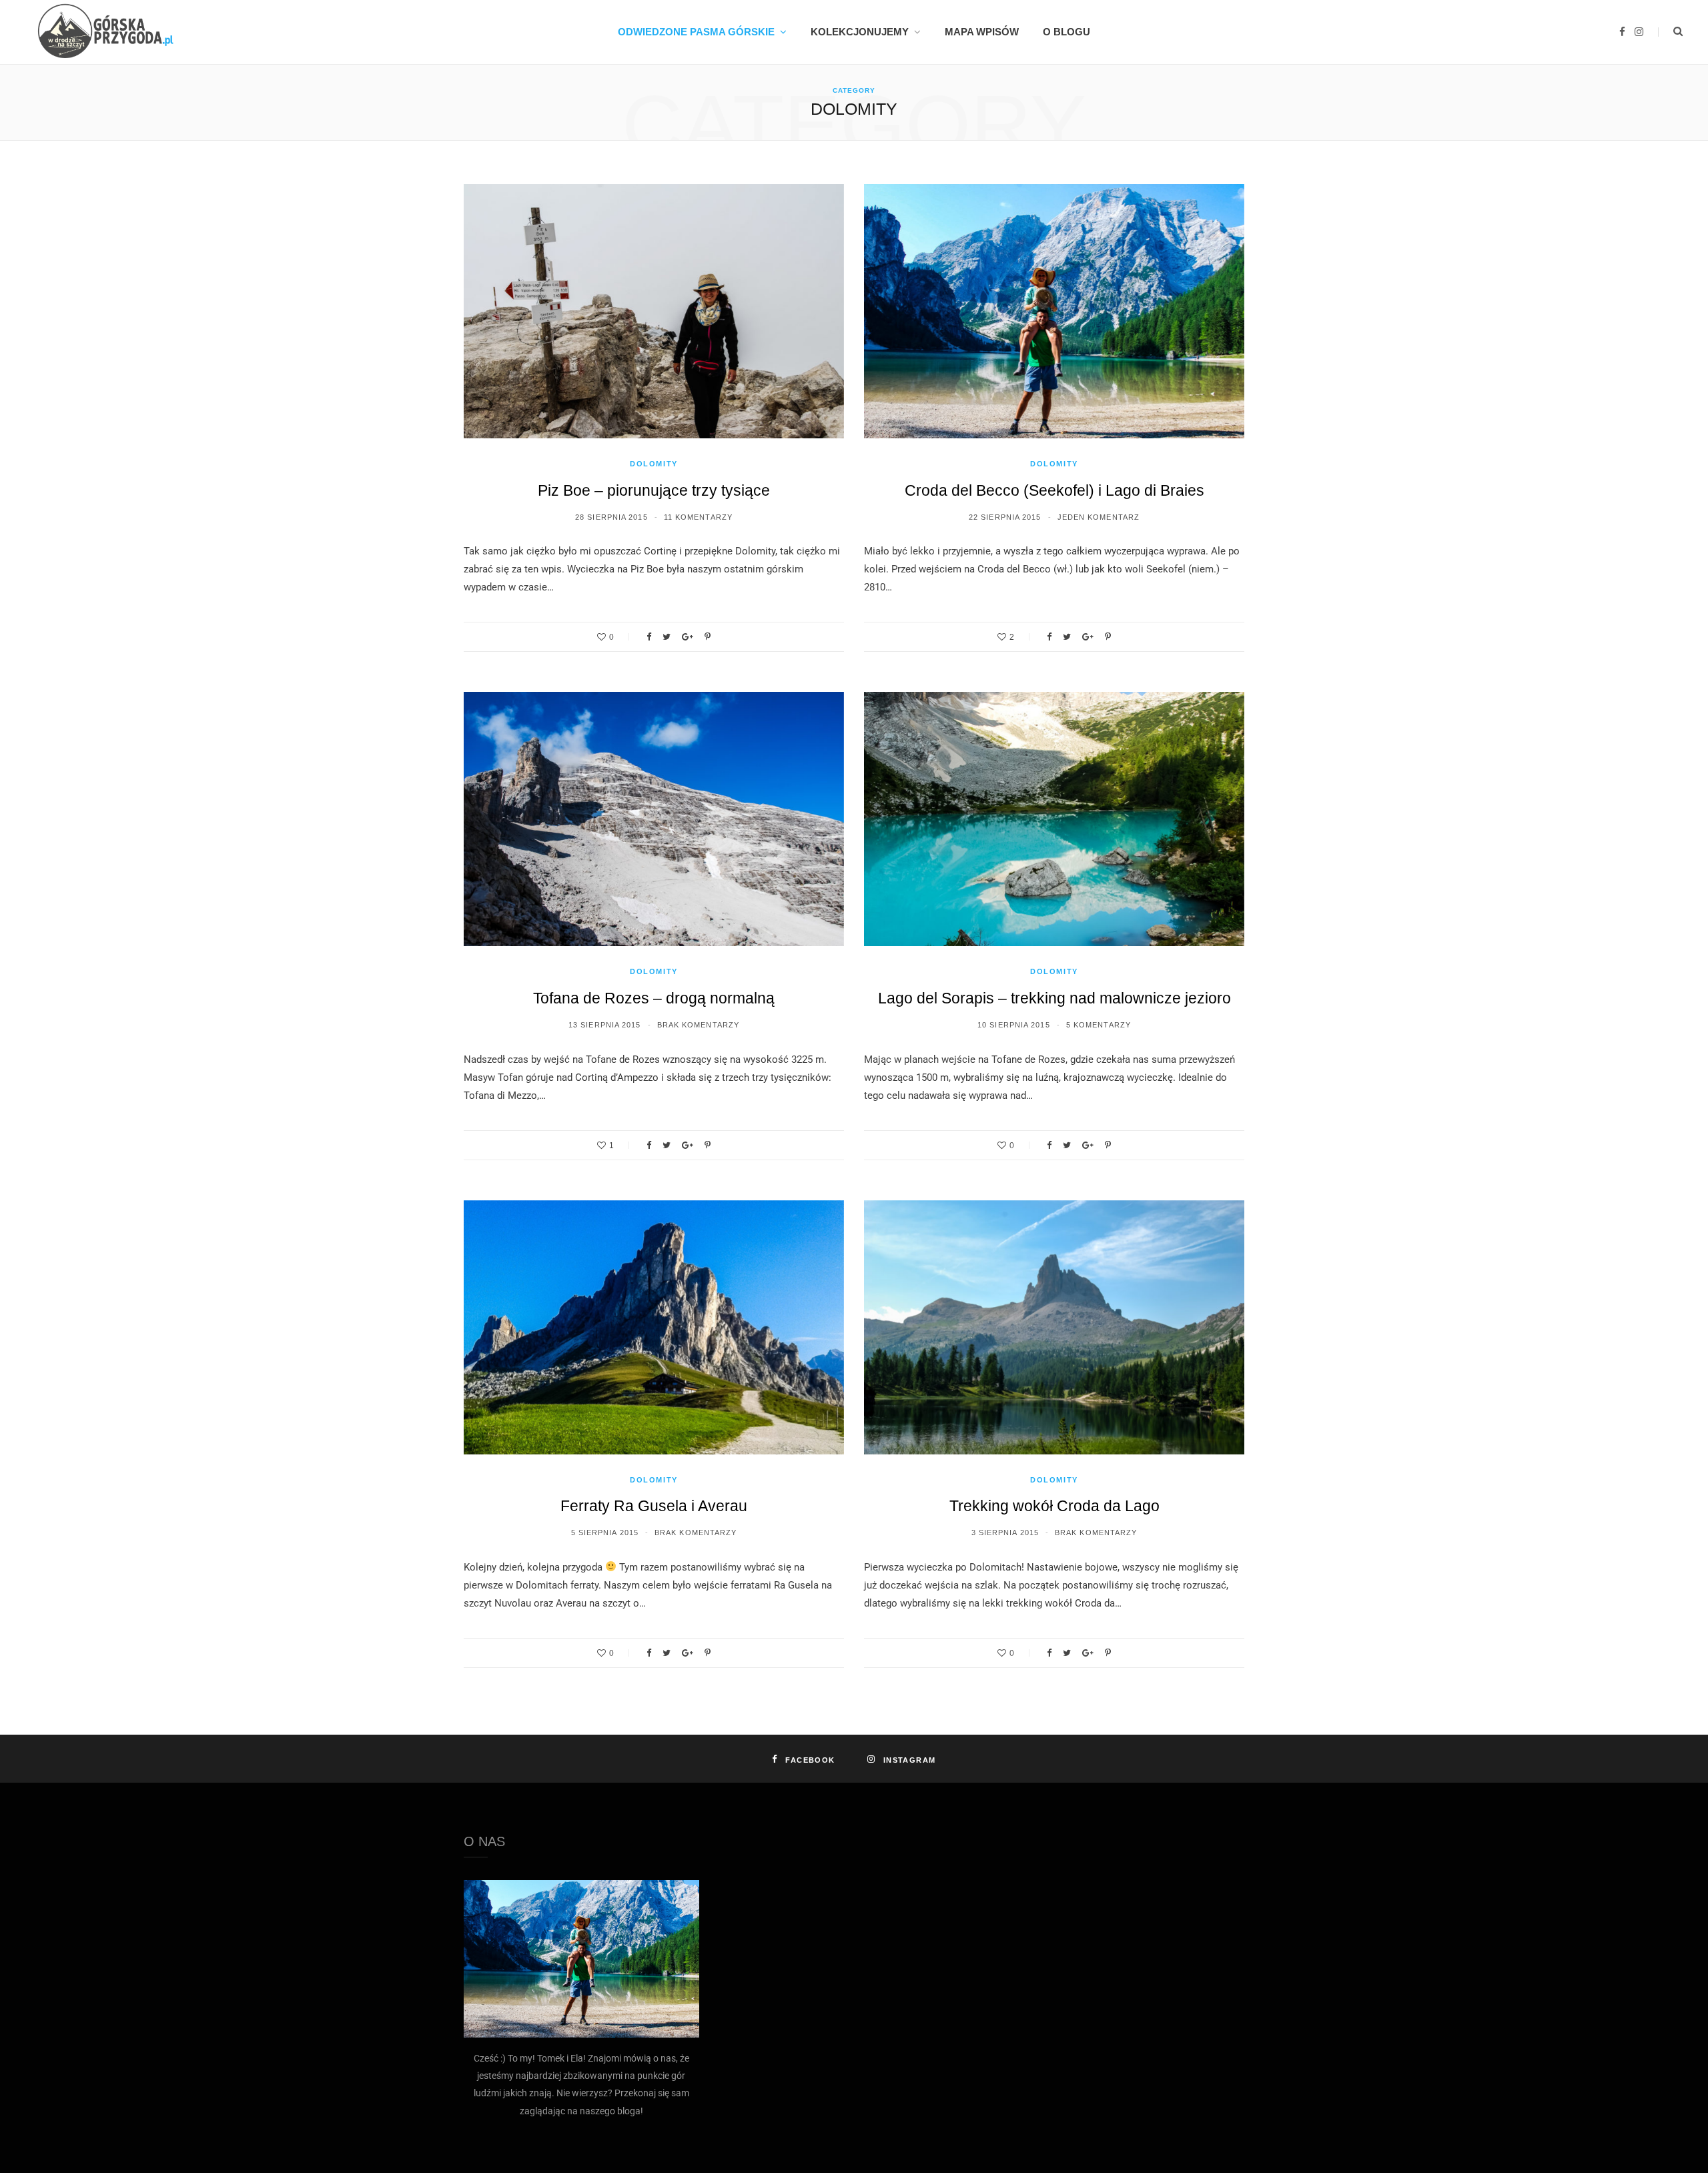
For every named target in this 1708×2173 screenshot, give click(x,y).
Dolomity (654, 464)
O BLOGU (1066, 32)
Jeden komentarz (1099, 517)
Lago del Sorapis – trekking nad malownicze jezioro (1054, 998)
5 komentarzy (1099, 1025)
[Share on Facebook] (649, 637)
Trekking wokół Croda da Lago (1054, 1506)
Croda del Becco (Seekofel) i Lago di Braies (1054, 490)
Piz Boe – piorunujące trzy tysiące (654, 490)
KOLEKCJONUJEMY (860, 32)
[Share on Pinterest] (708, 637)
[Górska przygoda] (101, 32)
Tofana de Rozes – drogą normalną (654, 998)
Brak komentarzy (699, 1025)
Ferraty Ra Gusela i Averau (654, 1506)
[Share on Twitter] (667, 637)
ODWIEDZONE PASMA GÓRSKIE (696, 32)
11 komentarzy (698, 517)
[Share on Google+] (688, 637)
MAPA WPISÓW (982, 32)
